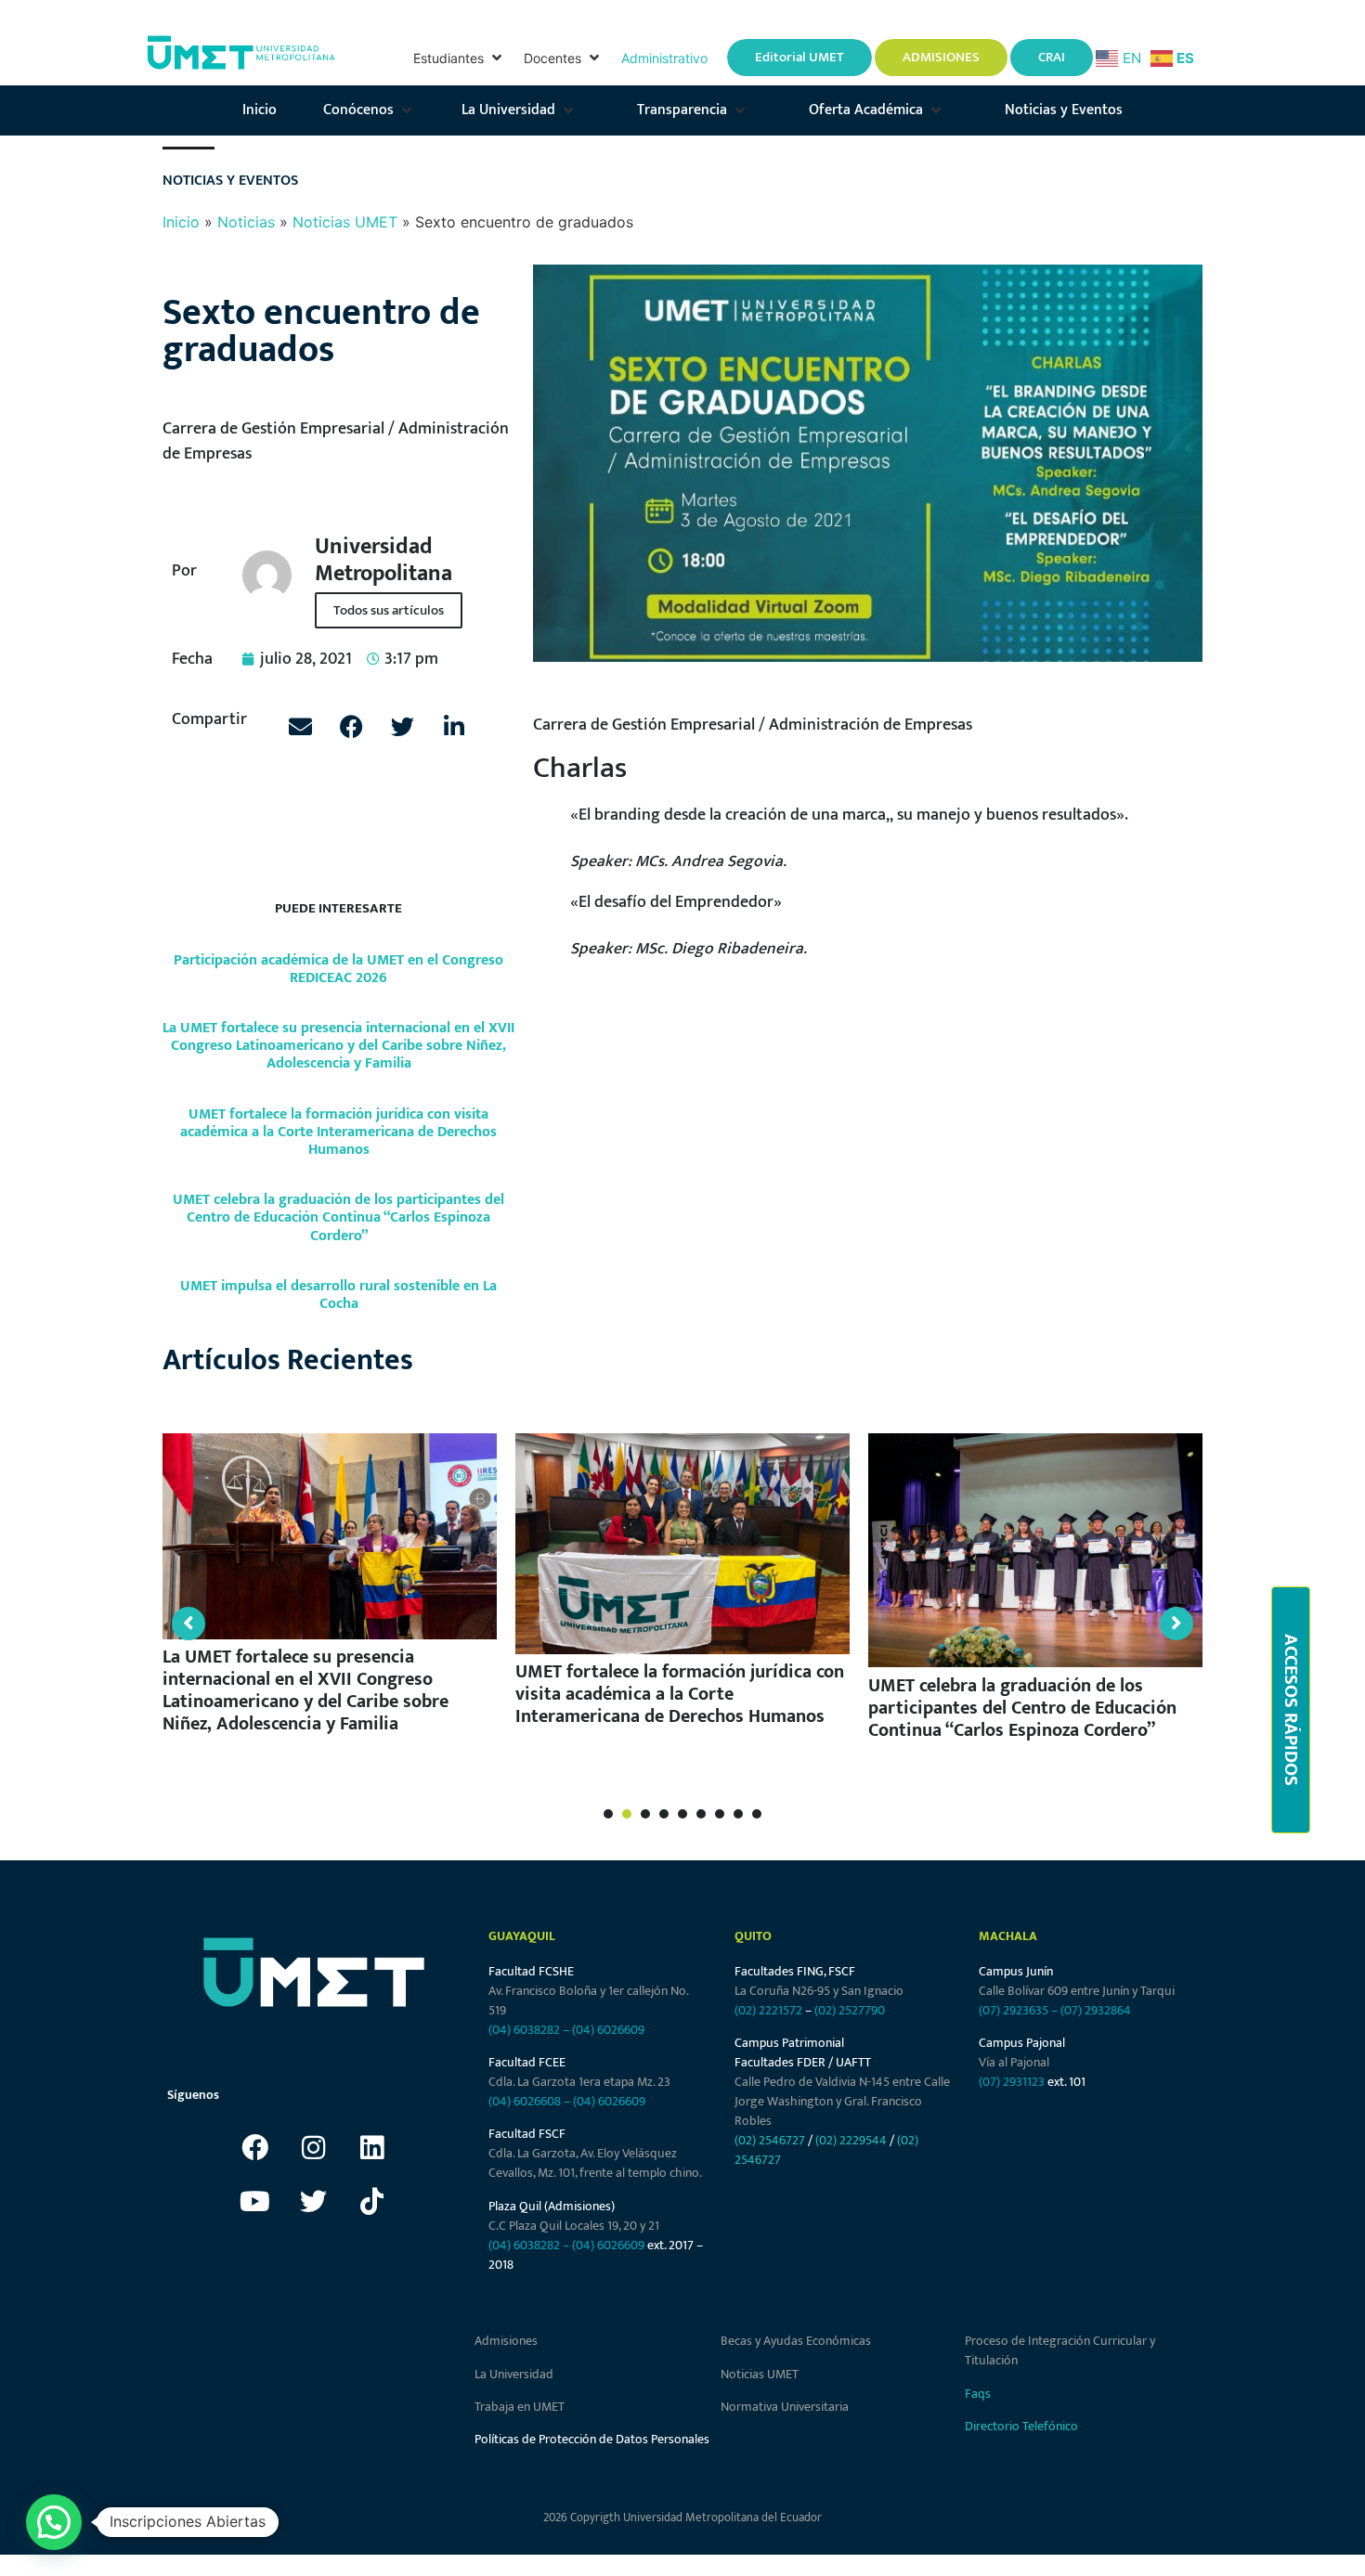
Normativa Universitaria (785, 2407)
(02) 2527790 (850, 2010)
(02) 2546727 (770, 2140)
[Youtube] (255, 2201)
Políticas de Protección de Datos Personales (592, 2439)
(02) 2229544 (851, 2140)
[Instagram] (314, 2147)
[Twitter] (314, 2201)
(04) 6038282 (524, 2030)
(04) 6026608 (525, 2101)
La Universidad (514, 2374)
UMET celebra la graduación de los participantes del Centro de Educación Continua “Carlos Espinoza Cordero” (338, 1217)
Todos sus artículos (389, 610)
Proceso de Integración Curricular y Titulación (1060, 2350)
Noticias (246, 222)
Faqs (978, 2394)
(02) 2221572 (768, 2010)
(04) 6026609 (608, 2030)
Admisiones (506, 2341)
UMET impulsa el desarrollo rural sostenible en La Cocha (338, 1295)
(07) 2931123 (1013, 2082)
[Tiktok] (372, 2201)
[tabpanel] (330, 1592)
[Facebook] (255, 2147)
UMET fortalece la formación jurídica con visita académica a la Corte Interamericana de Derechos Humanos (338, 1132)
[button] (459, 58)
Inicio (181, 222)
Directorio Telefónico (1021, 2426)
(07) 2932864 (1096, 2010)
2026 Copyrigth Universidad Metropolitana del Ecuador (682, 2518)
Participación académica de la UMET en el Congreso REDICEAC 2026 (338, 969)
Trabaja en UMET (520, 2407)
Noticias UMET (345, 222)
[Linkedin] (372, 2147)
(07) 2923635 (1014, 2010)
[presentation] (608, 1814)
